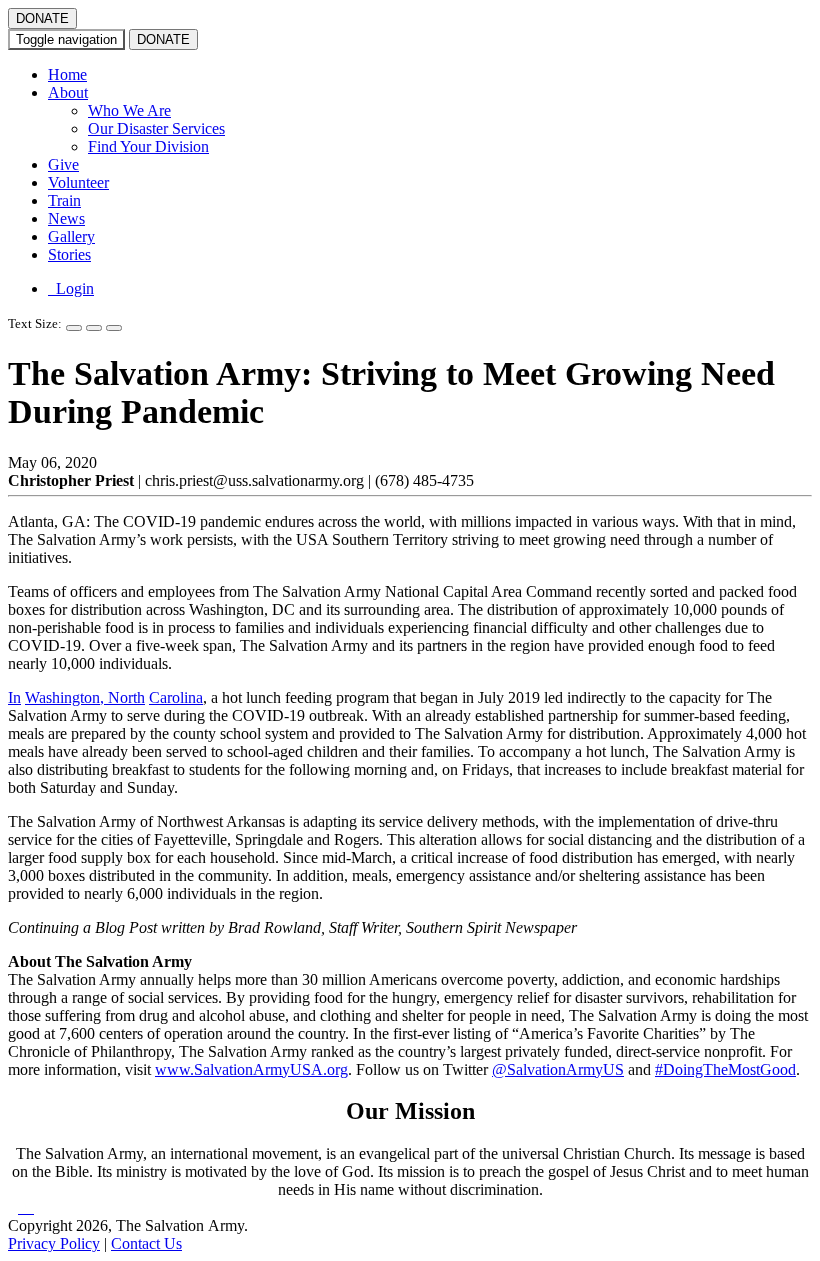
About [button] (68, 92)
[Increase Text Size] (74, 328)
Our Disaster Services (156, 128)
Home (67, 74)
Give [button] (63, 164)
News (66, 218)
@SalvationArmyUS (558, 1069)
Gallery (71, 236)
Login (71, 288)
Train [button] (64, 200)
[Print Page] (114, 328)
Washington (62, 697)
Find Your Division (148, 146)
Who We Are (129, 110)
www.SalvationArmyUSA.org (251, 1069)
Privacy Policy (54, 1243)
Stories (69, 254)
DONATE (42, 18)
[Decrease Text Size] (94, 328)
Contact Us (146, 1243)
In (14, 697)
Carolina (176, 697)
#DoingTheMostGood (725, 1069)
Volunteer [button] (78, 182)
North (126, 697)
